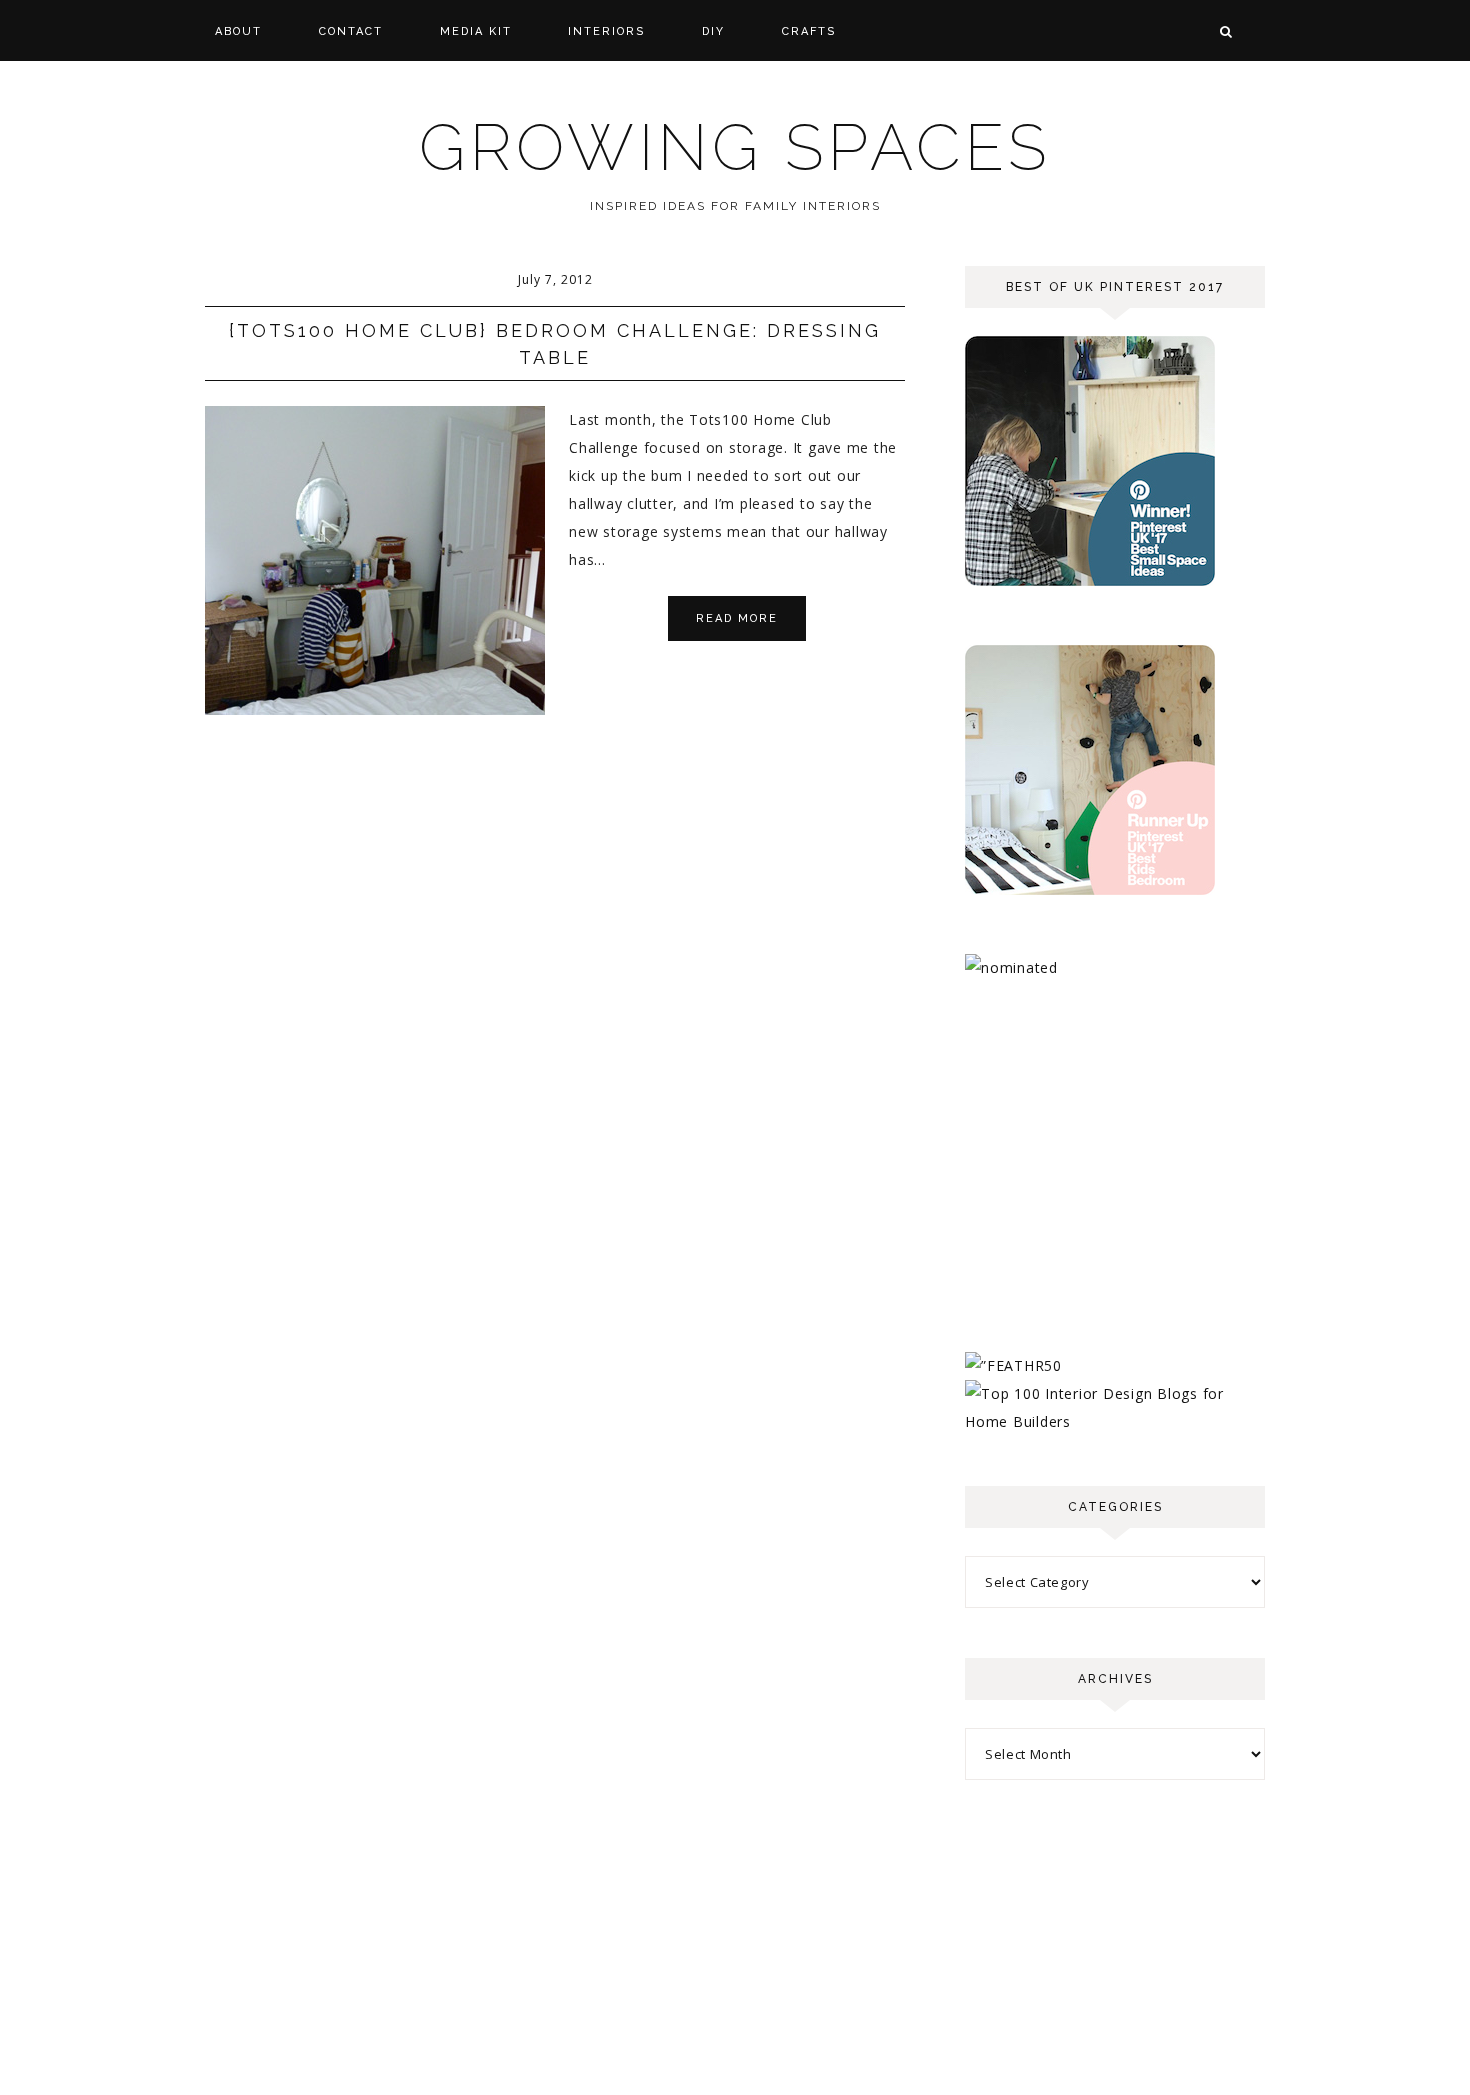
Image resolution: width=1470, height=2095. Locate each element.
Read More (737, 618)
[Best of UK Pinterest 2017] (1090, 580)
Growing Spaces (735, 147)
